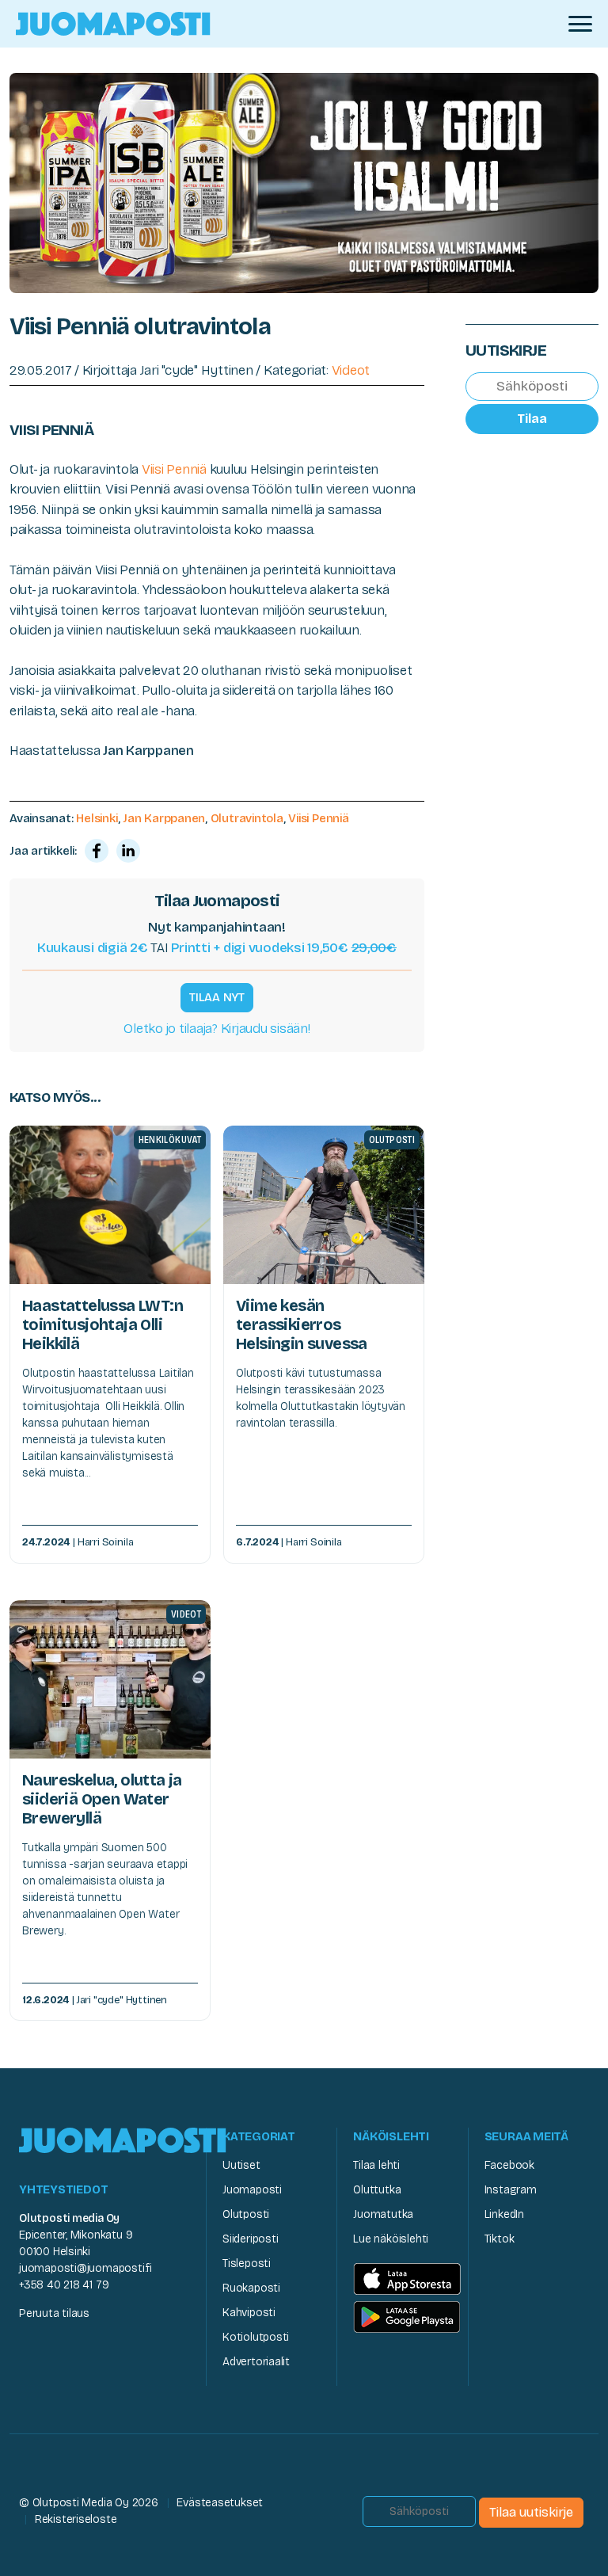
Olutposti (246, 2214)
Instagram (511, 2190)
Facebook (509, 2165)
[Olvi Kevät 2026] (304, 182)
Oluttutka (377, 2190)
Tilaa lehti (376, 2165)
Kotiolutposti (256, 2337)
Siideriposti (250, 2239)
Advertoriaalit (256, 2362)
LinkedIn (504, 2214)
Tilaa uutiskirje (531, 2512)
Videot (351, 370)
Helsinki (97, 818)
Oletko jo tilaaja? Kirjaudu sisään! (217, 1029)
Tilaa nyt (217, 997)
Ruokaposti (251, 2288)
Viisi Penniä (174, 469)
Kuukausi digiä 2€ (93, 948)
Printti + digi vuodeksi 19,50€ (284, 948)
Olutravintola (247, 818)
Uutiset (241, 2165)
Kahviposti (249, 2313)
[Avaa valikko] (580, 24)
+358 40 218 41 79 (64, 2285)
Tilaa (532, 419)
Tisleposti (247, 2264)
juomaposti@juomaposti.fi (85, 2268)
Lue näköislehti (391, 2239)
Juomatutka (383, 2214)
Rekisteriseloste (76, 2519)
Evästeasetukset (220, 2503)
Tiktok (500, 2239)
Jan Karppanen (164, 818)
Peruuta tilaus (54, 2313)
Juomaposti (252, 2190)
